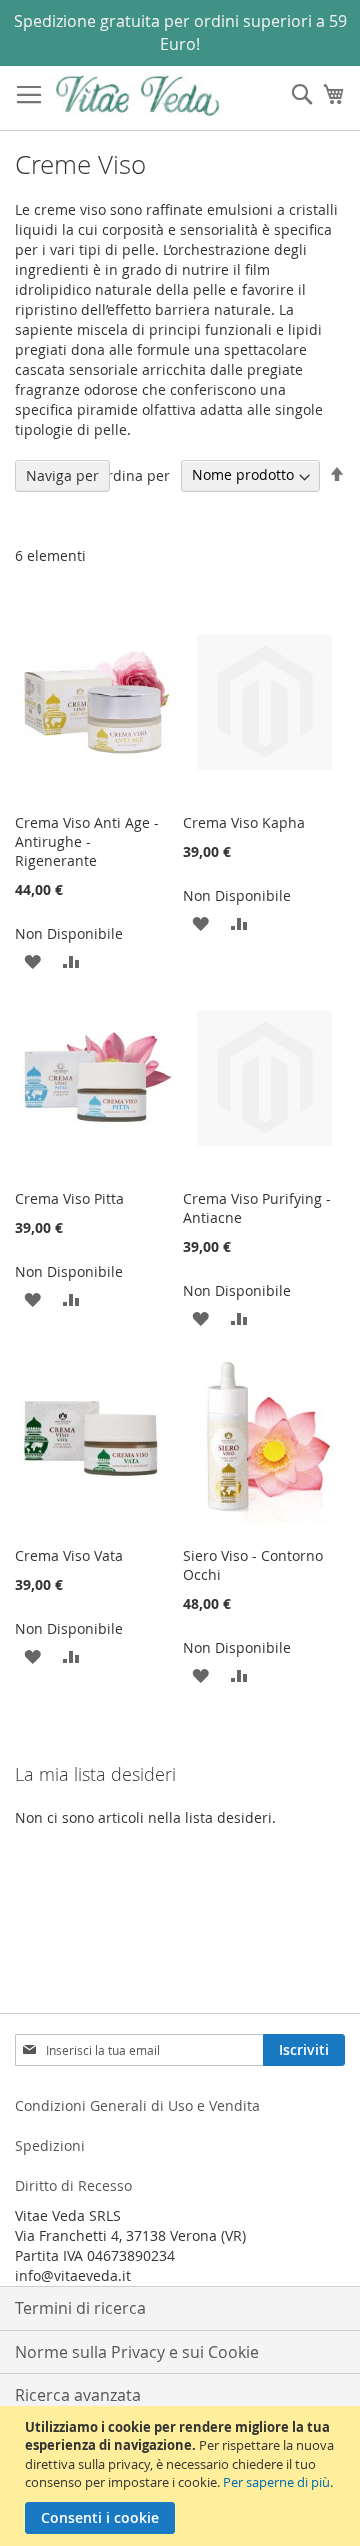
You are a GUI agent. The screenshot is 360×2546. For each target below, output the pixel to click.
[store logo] (137, 95)
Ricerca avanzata (78, 2395)
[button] (32, 960)
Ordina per (133, 474)
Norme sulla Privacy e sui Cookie (137, 2352)
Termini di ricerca (80, 2308)
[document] (182, 2476)
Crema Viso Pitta (69, 1198)
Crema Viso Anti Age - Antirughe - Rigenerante (87, 841)
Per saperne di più (276, 2482)
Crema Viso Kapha (244, 822)
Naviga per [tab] (62, 475)
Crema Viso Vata (69, 1555)
